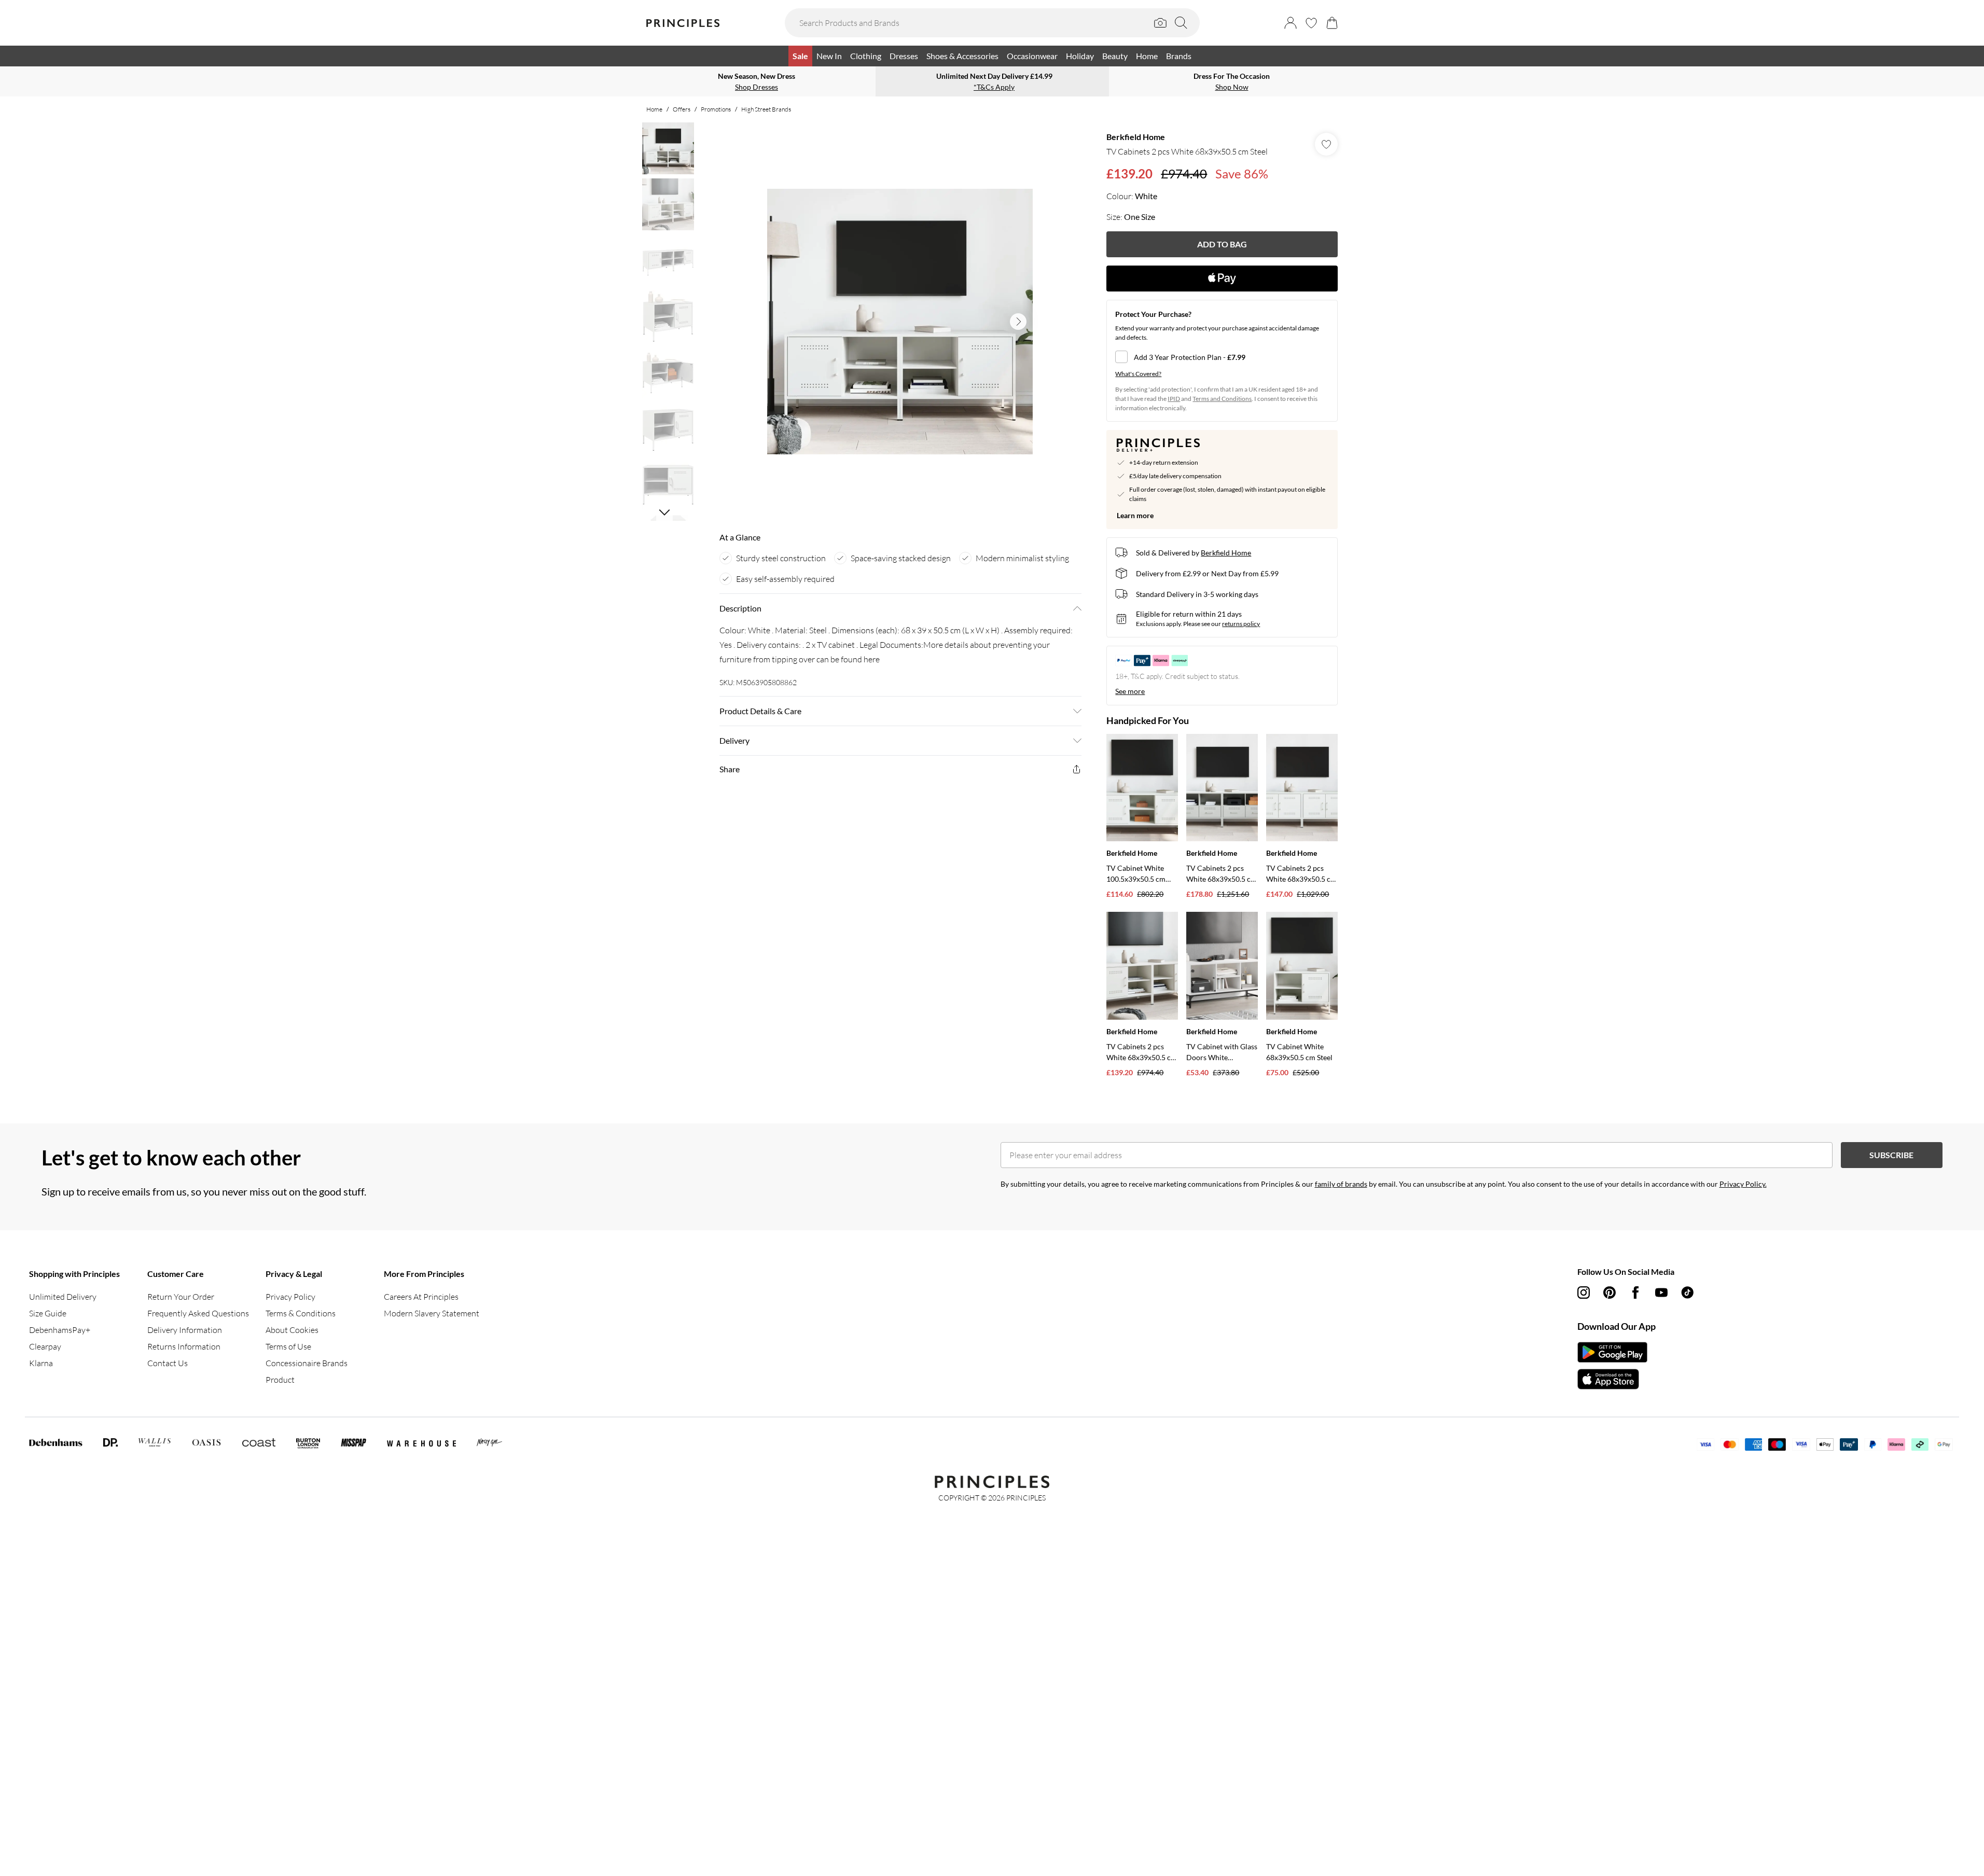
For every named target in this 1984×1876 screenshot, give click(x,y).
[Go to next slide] (1018, 322)
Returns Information (184, 1346)
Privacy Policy (290, 1297)
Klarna (41, 1363)
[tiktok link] (1687, 1293)
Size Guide (48, 1313)
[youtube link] (1661, 1293)
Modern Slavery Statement (432, 1313)
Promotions (716, 109)
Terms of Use (288, 1346)
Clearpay (45, 1346)
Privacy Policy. (1743, 1184)
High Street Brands (766, 109)
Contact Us (168, 1363)
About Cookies (292, 1330)
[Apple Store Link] (1612, 1379)
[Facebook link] (1635, 1293)
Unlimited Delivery (63, 1297)
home (654, 109)
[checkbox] (1222, 357)
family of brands (1341, 1184)
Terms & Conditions (301, 1313)
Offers (682, 109)
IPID (1174, 399)
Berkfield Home (1136, 137)
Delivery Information (185, 1330)
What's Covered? (1138, 374)
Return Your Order (181, 1297)
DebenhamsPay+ (60, 1330)
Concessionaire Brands (307, 1363)
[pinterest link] (1610, 1293)
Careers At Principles (421, 1297)
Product (280, 1380)
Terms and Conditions (1222, 399)
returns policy (1241, 624)
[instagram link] (1584, 1293)
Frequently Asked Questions (198, 1313)
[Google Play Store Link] (1612, 1352)
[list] (900, 322)
